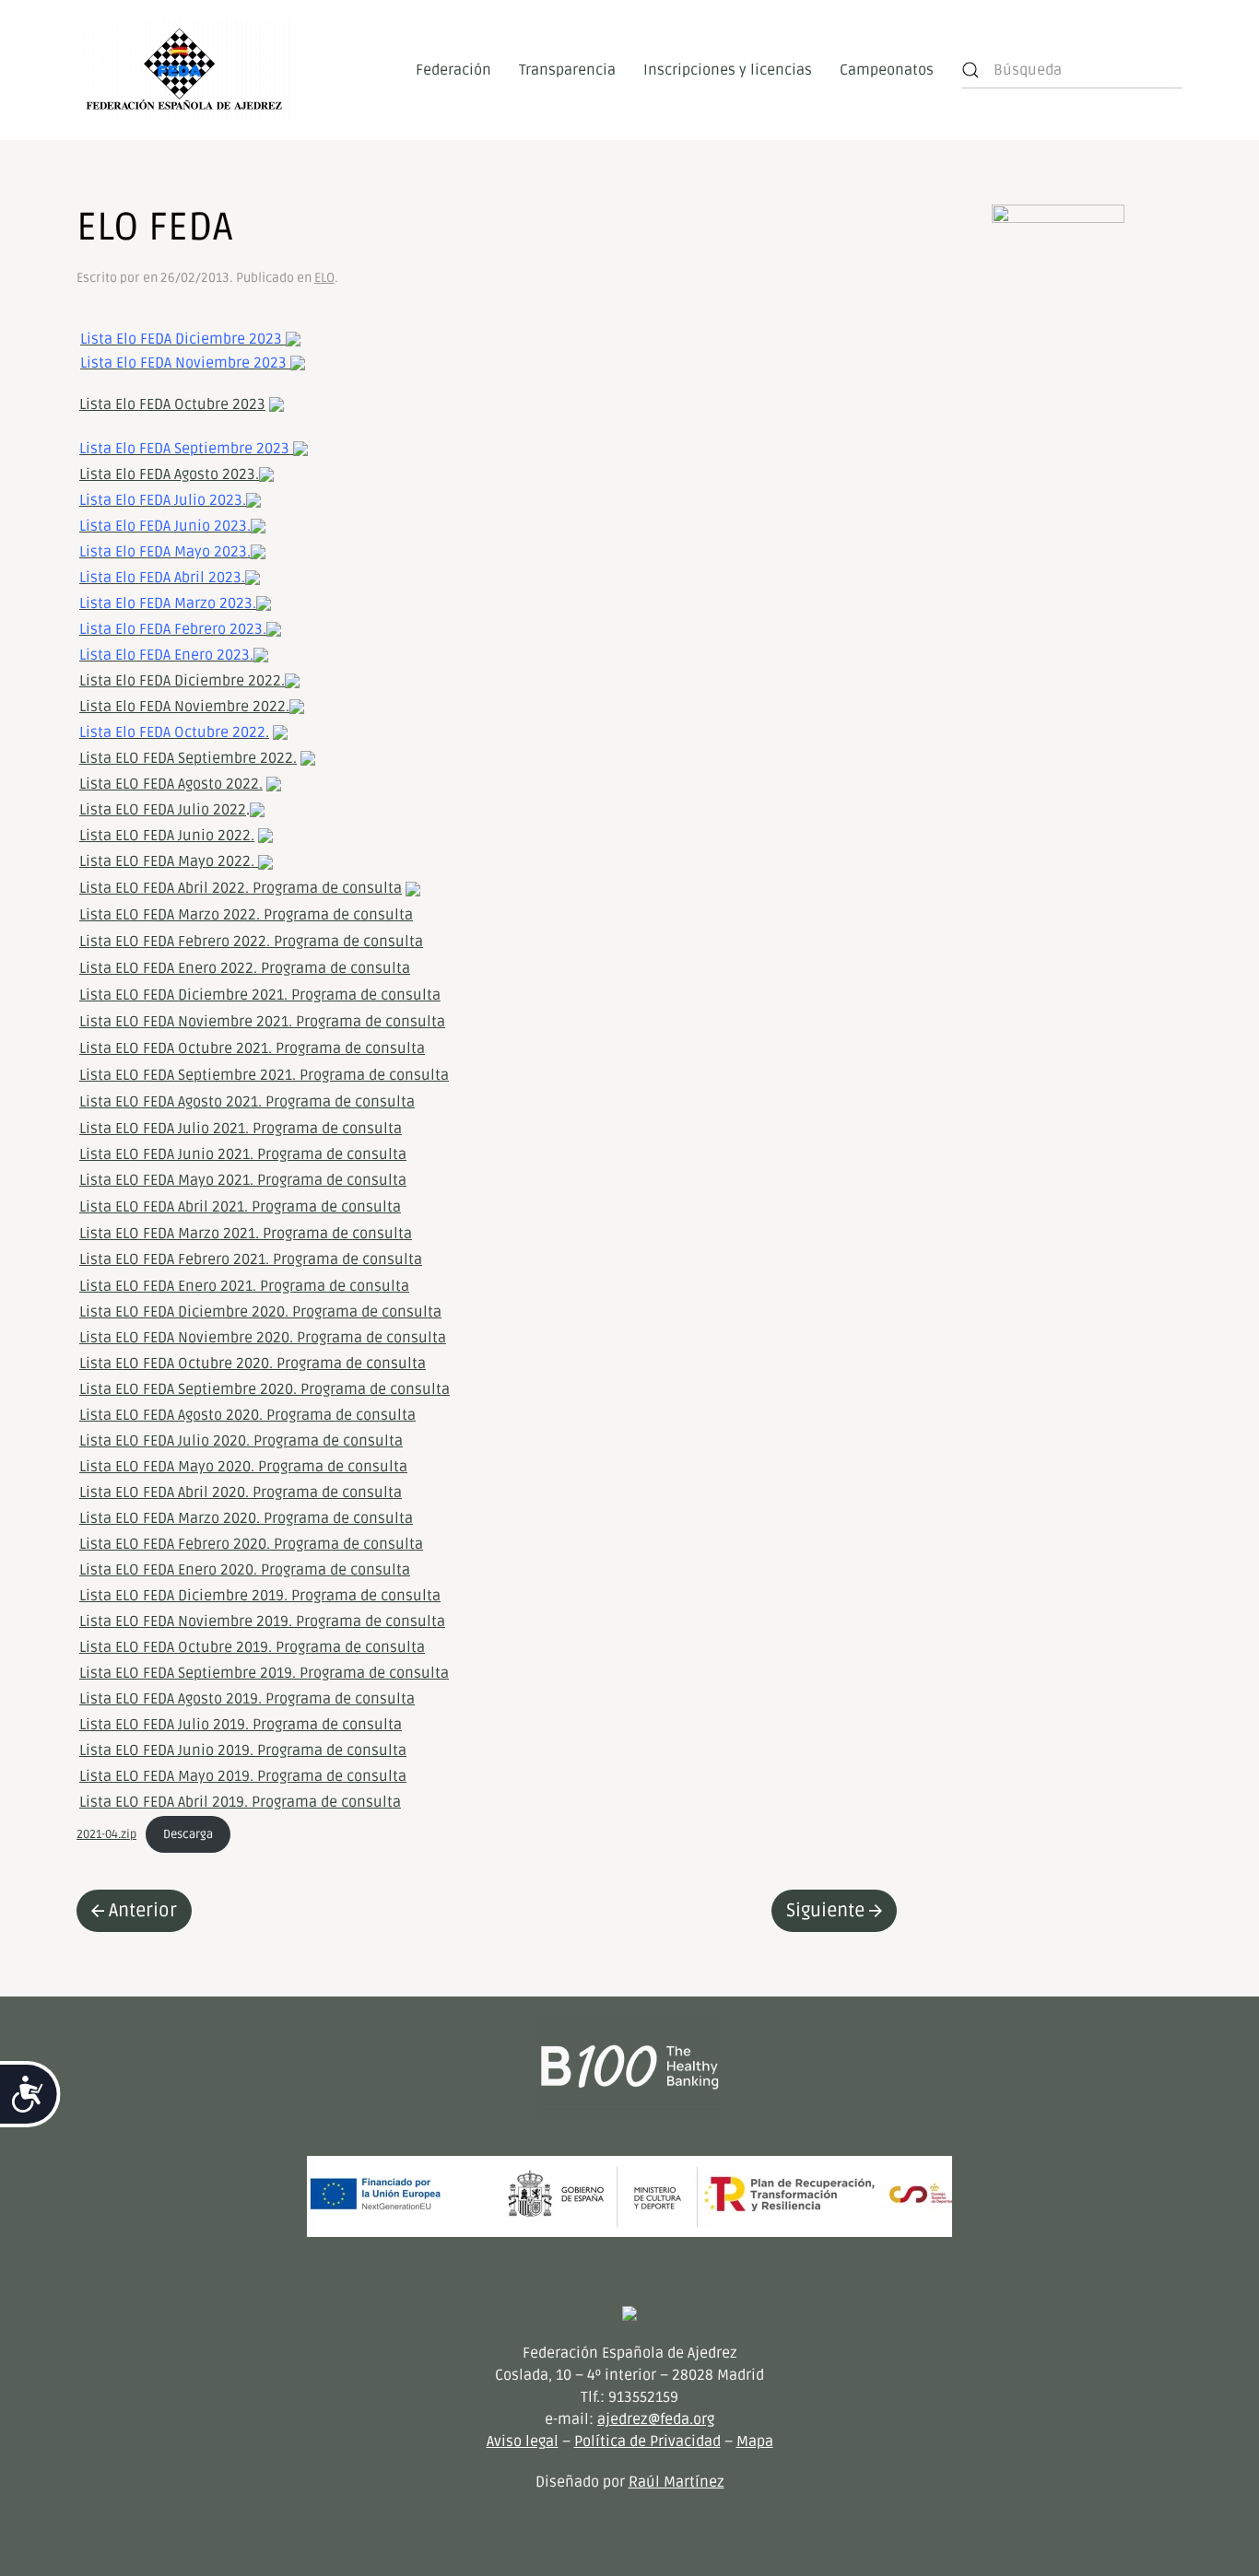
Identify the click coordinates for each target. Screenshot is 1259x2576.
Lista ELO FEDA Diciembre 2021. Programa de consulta (260, 995)
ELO (324, 278)
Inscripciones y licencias (728, 70)
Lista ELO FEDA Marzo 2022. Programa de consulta (246, 915)
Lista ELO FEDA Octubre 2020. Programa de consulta (253, 1364)
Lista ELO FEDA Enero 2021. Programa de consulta (244, 1286)
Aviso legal (523, 2441)
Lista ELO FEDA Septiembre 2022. (188, 758)
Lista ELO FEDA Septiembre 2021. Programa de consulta (264, 1075)
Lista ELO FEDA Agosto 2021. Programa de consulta (247, 1102)
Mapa (755, 2441)
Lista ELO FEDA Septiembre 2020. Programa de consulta (265, 1389)
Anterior (143, 1911)
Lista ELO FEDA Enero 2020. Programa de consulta (245, 1570)
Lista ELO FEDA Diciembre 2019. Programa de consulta (260, 1596)
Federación (453, 70)
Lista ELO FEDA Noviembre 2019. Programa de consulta (262, 1622)
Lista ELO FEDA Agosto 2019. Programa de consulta (247, 1699)
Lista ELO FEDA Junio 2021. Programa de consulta (243, 1154)
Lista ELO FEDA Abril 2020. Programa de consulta (241, 1493)
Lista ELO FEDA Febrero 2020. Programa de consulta (251, 1544)
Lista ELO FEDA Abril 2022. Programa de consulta (241, 888)
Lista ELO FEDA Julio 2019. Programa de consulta (241, 1725)
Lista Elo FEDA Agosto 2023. (169, 474)
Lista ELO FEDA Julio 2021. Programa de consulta (241, 1129)
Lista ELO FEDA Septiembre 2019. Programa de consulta (264, 1673)
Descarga (188, 1834)
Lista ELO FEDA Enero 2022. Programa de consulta (245, 968)
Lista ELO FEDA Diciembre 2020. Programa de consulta (260, 1312)
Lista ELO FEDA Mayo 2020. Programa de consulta (243, 1467)
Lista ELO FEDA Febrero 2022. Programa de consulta (251, 942)
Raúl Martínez (677, 2482)
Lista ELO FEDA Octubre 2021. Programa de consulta (252, 1048)
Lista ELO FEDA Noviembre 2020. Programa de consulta (263, 1338)
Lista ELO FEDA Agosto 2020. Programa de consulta (247, 1415)
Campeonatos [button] (887, 70)
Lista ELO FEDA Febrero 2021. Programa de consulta (251, 1259)
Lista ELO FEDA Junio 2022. (167, 836)
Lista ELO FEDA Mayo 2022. (169, 861)
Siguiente (825, 1911)
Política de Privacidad (647, 2441)
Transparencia (567, 70)
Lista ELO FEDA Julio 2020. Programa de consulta (241, 1441)
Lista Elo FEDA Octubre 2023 (172, 404)
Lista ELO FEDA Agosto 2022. (171, 784)
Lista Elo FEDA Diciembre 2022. (182, 681)
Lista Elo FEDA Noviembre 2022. (184, 707)
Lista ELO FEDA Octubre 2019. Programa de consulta (252, 1647)
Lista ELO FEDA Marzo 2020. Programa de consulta (246, 1518)
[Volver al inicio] (184, 70)
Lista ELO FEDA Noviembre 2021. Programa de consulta (262, 1022)
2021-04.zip (106, 1834)
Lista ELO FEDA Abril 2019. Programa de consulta (240, 1802)
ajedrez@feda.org (656, 2419)
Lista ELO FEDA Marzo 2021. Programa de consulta (246, 1234)
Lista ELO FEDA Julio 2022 (163, 810)
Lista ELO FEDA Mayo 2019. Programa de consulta (243, 1776)
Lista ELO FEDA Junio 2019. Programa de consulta (243, 1751)
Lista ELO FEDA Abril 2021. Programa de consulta (240, 1207)
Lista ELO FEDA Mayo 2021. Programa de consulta (243, 1180)
